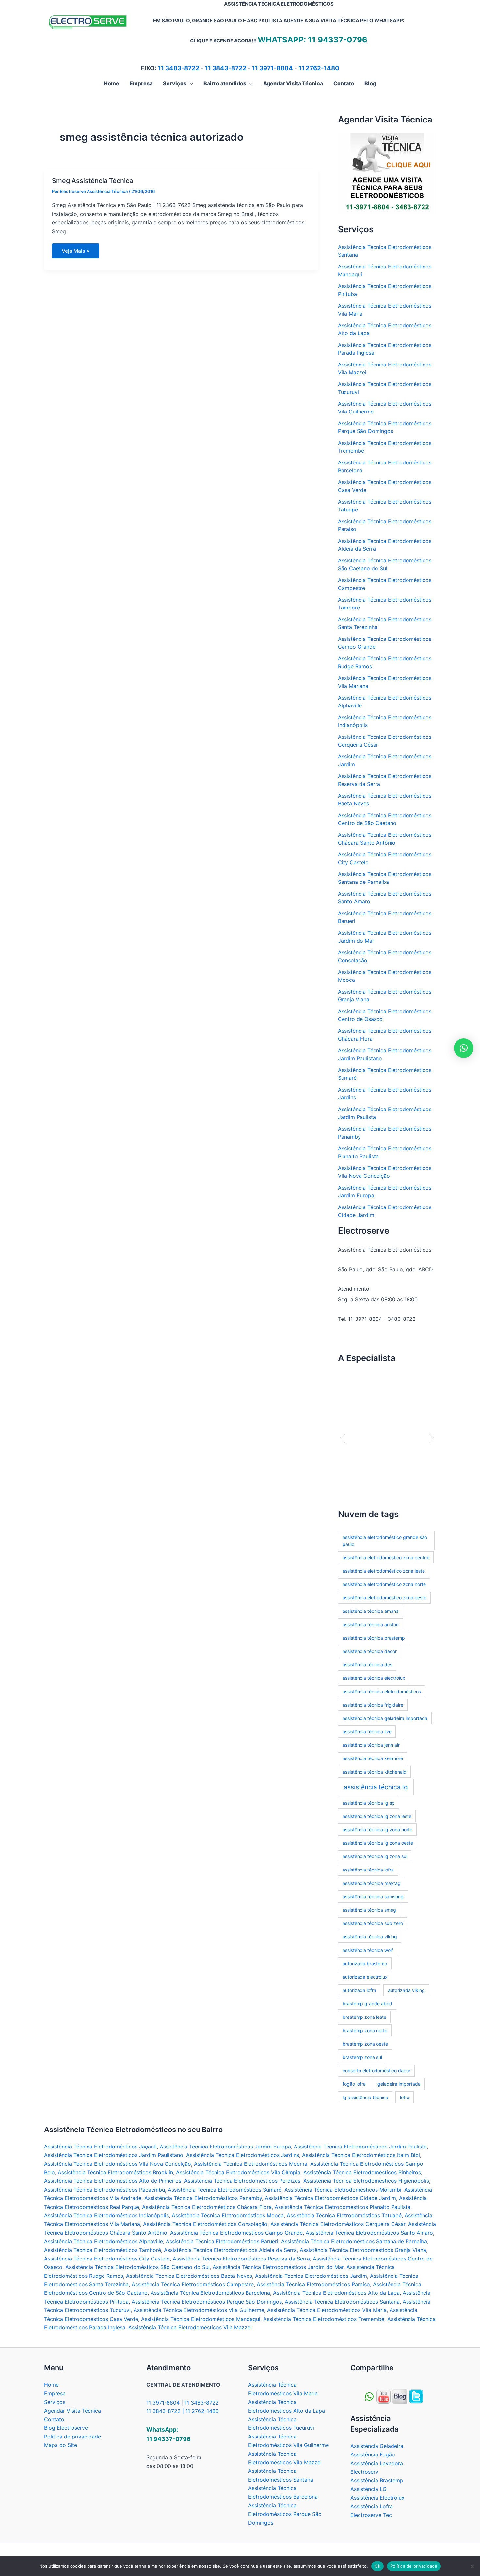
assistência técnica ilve (367, 1732)
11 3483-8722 (179, 68)
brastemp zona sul (362, 2057)
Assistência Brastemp (377, 2480)
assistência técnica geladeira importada (385, 1718)
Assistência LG (368, 2489)
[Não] (472, 2566)
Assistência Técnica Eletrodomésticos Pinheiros (362, 2172)
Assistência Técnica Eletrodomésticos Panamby (203, 2198)
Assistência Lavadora (377, 2463)
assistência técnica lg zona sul (375, 1856)
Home (51, 2385)
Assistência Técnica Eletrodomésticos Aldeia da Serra (230, 2250)
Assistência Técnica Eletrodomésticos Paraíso (313, 2284)
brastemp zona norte (365, 2030)
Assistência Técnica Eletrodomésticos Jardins (243, 2155)
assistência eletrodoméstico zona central (386, 1557)
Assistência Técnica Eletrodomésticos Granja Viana (363, 2250)
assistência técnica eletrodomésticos (382, 1691)
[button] (190, 83)
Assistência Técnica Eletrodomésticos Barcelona (210, 2293)
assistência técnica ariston (371, 1624)
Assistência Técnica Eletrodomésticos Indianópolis (106, 2215)
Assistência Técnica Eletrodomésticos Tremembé (324, 2319)
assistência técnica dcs (367, 1665)
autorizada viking (406, 1990)
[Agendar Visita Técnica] (387, 174)
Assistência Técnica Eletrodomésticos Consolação (205, 2224)
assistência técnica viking (370, 1937)
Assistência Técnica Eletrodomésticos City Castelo (107, 2259)
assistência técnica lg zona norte (377, 1830)
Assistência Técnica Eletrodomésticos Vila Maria (327, 2310)
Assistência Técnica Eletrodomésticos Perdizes (242, 2181)
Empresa (55, 2393)
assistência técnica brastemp (374, 1638)
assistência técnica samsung (373, 1896)
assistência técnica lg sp (369, 1803)
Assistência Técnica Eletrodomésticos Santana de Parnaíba (354, 2241)
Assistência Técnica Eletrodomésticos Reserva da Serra (241, 2259)
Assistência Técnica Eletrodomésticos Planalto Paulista (343, 2207)
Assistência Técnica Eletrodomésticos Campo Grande (236, 2233)
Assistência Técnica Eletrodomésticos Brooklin (115, 2172)
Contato (54, 2419)
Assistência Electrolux (377, 2498)
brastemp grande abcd (367, 2004)
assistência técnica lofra (368, 1870)
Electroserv (364, 2472)
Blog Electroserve (66, 2428)
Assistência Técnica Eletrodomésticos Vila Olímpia (238, 2172)
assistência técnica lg (376, 1787)
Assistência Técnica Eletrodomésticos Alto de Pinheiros (113, 2181)
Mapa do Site (61, 2445)
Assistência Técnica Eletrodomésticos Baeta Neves (189, 2276)
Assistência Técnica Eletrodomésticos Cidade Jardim (330, 2198)
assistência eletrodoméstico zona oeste (384, 1598)
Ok (377, 2566)
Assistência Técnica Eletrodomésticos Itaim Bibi (361, 2155)
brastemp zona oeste (365, 2044)
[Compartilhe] (384, 2396)
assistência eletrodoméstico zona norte (384, 1584)
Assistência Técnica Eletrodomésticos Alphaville (104, 2241)
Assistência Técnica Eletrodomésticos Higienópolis (366, 2181)
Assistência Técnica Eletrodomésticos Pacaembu (104, 2190)
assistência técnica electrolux (374, 1678)
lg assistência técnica (365, 2097)
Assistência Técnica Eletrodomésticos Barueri (222, 2241)
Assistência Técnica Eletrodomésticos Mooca (228, 2215)
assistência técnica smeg (369, 1910)
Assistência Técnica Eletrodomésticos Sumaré (225, 2190)
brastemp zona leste (364, 2017)
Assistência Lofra (372, 2506)
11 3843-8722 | (166, 2411)
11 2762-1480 (319, 68)
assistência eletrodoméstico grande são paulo (385, 1541)
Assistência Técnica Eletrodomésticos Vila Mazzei (190, 2327)
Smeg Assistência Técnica (92, 181)
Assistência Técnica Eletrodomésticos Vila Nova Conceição (118, 2164)
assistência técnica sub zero (373, 1923)
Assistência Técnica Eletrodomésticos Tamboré (103, 2250)
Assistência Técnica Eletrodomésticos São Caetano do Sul (137, 2267)
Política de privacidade (72, 2437)
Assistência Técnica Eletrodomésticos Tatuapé (344, 2215)
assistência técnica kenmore (373, 1758)
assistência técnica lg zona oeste (378, 1843)
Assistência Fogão (373, 2454)
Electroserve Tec (371, 2515)
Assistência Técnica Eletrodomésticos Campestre (193, 2284)
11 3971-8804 (272, 68)
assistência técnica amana (371, 1611)
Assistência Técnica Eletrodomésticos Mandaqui (201, 2319)
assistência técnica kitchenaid (375, 1772)
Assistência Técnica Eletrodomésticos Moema (251, 2164)
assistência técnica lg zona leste (377, 1816)
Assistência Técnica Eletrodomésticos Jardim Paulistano (114, 2155)
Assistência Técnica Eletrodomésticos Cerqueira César (338, 2224)
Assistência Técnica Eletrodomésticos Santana (342, 2302)
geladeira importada (399, 2084)
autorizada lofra (359, 1990)
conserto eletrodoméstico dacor (376, 2071)
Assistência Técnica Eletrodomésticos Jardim (311, 2276)
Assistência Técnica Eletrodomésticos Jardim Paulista (360, 2147)
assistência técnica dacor (370, 1651)
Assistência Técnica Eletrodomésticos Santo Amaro (369, 2233)
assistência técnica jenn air (371, 1745)
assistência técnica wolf (368, 1950)
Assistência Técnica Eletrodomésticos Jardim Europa (225, 2147)
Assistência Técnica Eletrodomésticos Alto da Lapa (336, 2293)
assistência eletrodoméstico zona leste (384, 1571)
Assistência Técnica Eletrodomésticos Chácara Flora (207, 2207)
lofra (405, 2097)
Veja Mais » (76, 253)
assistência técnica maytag (372, 1883)
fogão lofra (354, 2084)
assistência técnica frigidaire (373, 1705)
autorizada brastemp (365, 1963)
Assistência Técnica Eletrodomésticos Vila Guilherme (199, 2310)
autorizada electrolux (365, 1977)
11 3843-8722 (226, 68)
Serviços (55, 2402)
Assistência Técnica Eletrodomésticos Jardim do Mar (278, 2267)
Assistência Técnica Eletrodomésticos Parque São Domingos (207, 2302)
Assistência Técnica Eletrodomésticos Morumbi (343, 2190)
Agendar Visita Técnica (72, 2411)
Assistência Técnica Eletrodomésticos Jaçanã (100, 2147)
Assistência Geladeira (377, 2446)
